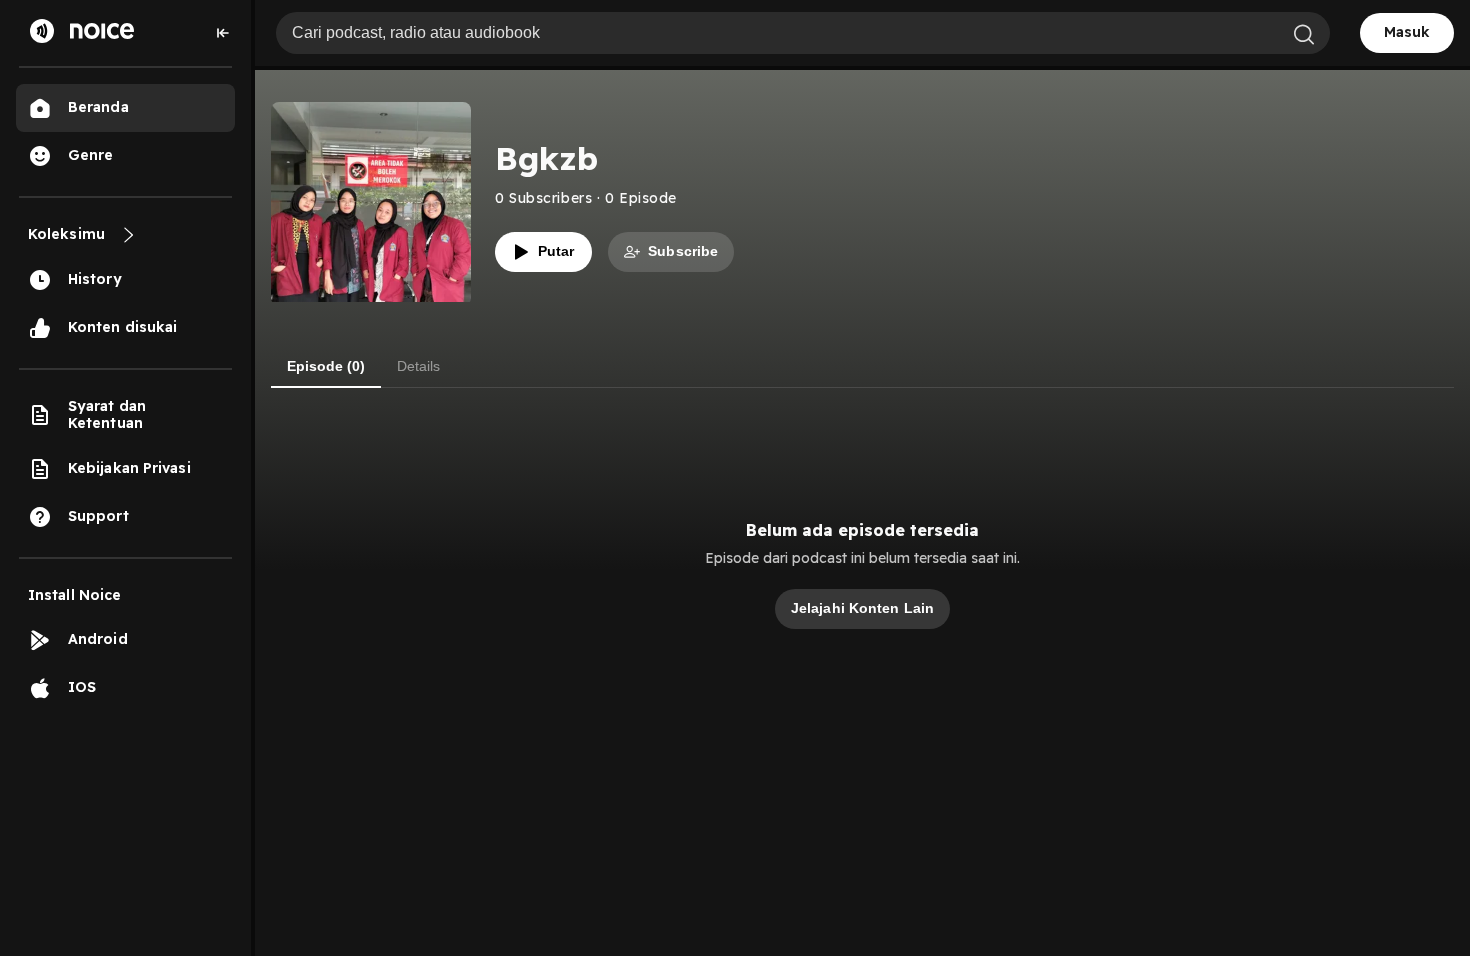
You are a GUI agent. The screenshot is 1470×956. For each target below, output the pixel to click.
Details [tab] (418, 366)
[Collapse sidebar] (223, 33)
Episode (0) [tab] (326, 366)
